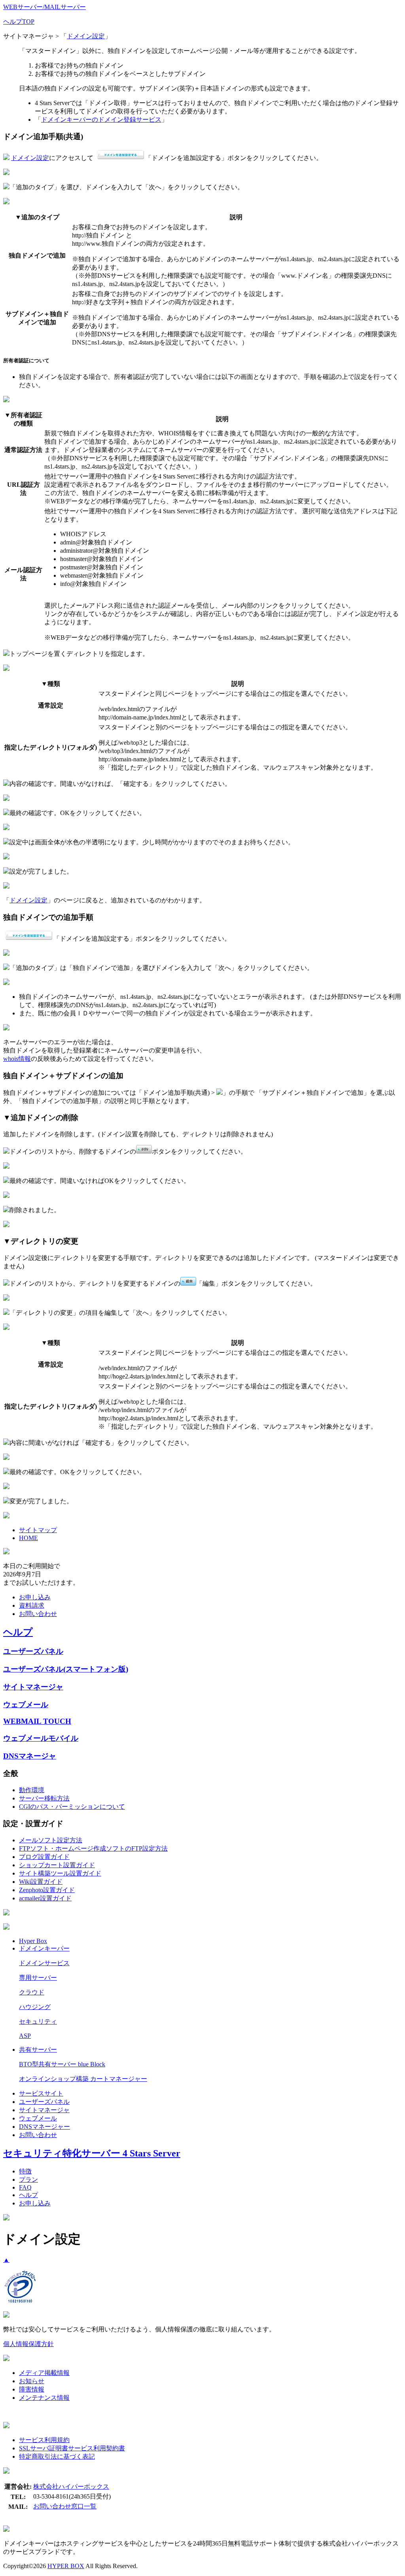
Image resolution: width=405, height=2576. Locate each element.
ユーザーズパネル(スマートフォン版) (66, 1669)
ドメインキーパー (44, 1948)
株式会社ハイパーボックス (71, 2487)
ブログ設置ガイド (44, 1857)
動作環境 (32, 1790)
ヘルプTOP (19, 22)
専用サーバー (38, 1978)
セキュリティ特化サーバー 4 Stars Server (92, 2153)
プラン (28, 2180)
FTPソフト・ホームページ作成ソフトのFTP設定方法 (93, 1848)
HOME (28, 1538)
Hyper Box (33, 1941)
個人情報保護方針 (28, 2344)
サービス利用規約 (44, 2440)
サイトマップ (38, 1530)
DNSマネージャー (44, 2127)
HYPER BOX (66, 2566)
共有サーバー (38, 2050)
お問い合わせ (38, 1614)
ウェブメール (26, 1705)
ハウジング (35, 2007)
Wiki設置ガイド (41, 1882)
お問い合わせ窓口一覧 (65, 2506)
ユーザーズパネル (33, 1651)
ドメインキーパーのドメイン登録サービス (101, 120)
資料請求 (32, 1605)
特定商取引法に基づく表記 (57, 2456)
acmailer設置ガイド (45, 1898)
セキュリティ (38, 2021)
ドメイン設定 (86, 36)
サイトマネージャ (33, 1687)
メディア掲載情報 (44, 2373)
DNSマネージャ (30, 1756)
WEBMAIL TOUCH (37, 1721)
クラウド (32, 1992)
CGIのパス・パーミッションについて (72, 1807)
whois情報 (17, 1059)
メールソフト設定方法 (51, 1840)
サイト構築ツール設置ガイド (60, 1873)
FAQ (25, 2187)
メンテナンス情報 (44, 2398)
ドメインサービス (44, 1963)
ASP (25, 2036)
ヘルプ (18, 1632)
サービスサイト (41, 2093)
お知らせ (32, 2381)
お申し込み (35, 1597)
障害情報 (32, 2389)
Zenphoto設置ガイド (47, 1890)
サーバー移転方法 (44, 1798)
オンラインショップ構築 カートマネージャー (83, 2079)
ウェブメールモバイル (41, 1738)
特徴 (25, 2171)
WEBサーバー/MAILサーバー (44, 7)
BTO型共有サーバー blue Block (62, 2064)
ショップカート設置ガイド (57, 1865)
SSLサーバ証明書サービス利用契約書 (72, 2448)
